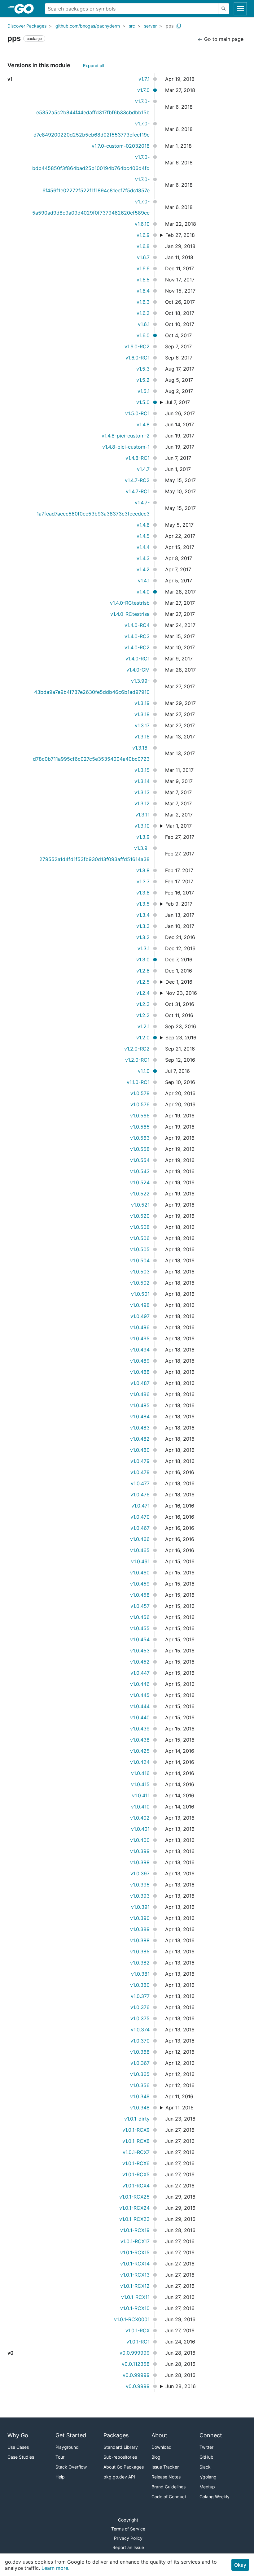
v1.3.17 (142, 725)
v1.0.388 (140, 1940)
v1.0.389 (140, 1929)
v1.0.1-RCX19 (135, 2230)
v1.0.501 (140, 1294)
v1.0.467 (140, 1528)
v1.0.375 (140, 2018)
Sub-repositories (120, 2457)
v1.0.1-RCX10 (135, 2308)
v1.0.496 (140, 1327)
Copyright (128, 2520)
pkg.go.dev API (119, 2477)
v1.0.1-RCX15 (135, 2252)
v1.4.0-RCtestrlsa (130, 614)
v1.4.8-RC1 (138, 458)
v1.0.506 (140, 1238)
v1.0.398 (140, 1862)
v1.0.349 (140, 2096)
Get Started (71, 2435)
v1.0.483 (140, 1428)
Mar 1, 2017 (179, 826)
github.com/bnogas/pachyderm (88, 26)
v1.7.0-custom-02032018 (121, 146)
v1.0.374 (140, 2030)
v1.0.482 (140, 1439)
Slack (205, 2467)
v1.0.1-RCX (138, 2330)
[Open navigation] (240, 9)
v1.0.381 (140, 1974)
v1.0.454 (140, 1639)
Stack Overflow (71, 2467)
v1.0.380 (140, 1985)
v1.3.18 (142, 714)
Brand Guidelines (169, 2487)
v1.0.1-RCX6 (136, 2163)
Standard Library (121, 2447)
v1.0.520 (140, 1216)
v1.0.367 (140, 2063)
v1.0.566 (140, 1116)
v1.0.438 (140, 1740)
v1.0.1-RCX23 (134, 2219)
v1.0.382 (140, 1963)
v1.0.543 (140, 1171)
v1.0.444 (140, 1706)
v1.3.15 (142, 770)
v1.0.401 (140, 1829)
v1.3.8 (143, 870)
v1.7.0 (143, 90)
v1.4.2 (143, 569)
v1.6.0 (143, 335)
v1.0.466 (140, 1539)
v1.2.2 (143, 1015)
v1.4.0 (143, 592)
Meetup (207, 2487)
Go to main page (223, 39)
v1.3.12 (142, 803)
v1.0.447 (140, 1673)
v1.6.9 (143, 235)
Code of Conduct (169, 2497)
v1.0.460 (140, 1573)
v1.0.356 (140, 2085)
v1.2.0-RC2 (137, 1049)
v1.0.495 (140, 1338)
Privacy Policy (128, 2538)
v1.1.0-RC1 (138, 1082)
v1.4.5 (143, 536)
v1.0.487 (140, 1383)
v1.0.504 (140, 1260)
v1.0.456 (140, 1617)
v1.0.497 (140, 1316)
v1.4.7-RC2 (137, 480)
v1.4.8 (143, 424)
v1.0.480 (140, 1450)
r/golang (208, 2477)
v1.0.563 (140, 1138)
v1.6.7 (143, 257)
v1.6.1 (144, 324)
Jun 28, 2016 (181, 2386)
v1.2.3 (143, 1004)
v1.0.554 (140, 1160)
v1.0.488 (140, 1372)
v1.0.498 (140, 1305)
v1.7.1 (144, 79)
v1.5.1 (144, 391)
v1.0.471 (140, 1506)
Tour (60, 2457)
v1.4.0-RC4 (137, 625)
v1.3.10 (142, 826)
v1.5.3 (143, 369)
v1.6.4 (143, 291)
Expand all (94, 65)
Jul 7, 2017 (178, 402)
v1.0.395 (140, 1885)
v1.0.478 (140, 1472)
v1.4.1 (144, 581)
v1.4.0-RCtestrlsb (130, 603)
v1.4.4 (143, 547)
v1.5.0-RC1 (137, 413)
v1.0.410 (140, 1807)
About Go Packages (124, 2467)
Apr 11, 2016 (180, 2108)
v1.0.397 (140, 1873)
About (159, 2435)
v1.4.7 (143, 469)
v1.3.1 (144, 948)
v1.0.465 (140, 1550)
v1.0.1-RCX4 (136, 2186)
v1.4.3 (143, 558)
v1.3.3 (143, 926)
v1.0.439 (140, 1729)
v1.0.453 (140, 1651)
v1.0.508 (140, 1227)
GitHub (206, 2457)
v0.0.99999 (136, 2375)
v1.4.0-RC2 (137, 647)
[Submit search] (224, 9)
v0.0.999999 (135, 2353)
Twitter (206, 2447)
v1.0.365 (140, 2074)
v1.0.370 (140, 2041)
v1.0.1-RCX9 (136, 2130)
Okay (240, 2565)
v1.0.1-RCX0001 (132, 2319)
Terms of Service (128, 2529)
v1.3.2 (143, 937)
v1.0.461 (140, 1561)
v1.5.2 (143, 380)
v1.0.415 (140, 1784)
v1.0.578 (140, 1093)
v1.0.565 (140, 1127)
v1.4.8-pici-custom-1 (126, 447)
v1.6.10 (142, 224)
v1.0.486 (140, 1394)
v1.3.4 (143, 915)
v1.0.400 (140, 1840)
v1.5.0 (143, 402)
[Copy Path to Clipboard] (179, 26)
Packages (116, 2435)
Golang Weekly (215, 2497)
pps (170, 26)
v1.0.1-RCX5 (136, 2174)
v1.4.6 (143, 525)
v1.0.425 (140, 1751)
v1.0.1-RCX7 (136, 2152)
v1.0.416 (140, 1773)
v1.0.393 (140, 1896)
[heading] (26, 9)
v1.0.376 (140, 2007)
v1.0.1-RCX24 (134, 2208)
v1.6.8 (143, 246)
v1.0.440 (140, 1717)
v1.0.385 (140, 1952)
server (150, 26)
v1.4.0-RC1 (138, 659)
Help (60, 2477)
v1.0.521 (140, 1205)
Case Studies (21, 2457)
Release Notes (166, 2477)
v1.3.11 (142, 815)
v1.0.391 (140, 1907)
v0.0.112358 (136, 2364)
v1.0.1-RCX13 (135, 2275)
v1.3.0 (143, 959)
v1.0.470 (140, 1517)
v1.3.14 (142, 781)
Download (162, 2447)
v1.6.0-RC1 (138, 358)
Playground (67, 2447)
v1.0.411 (141, 1795)
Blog (156, 2457)
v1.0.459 (140, 1584)
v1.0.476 (140, 1495)
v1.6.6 (143, 268)
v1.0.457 (140, 1606)
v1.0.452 (140, 1662)
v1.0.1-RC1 (138, 2342)
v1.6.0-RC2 (137, 346)
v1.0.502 (140, 1283)
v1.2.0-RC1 (137, 1060)
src (132, 26)
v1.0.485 (140, 1405)
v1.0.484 (140, 1416)
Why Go (18, 2435)
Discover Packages (27, 26)
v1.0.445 (140, 1695)
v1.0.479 (140, 1461)
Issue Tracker (165, 2467)
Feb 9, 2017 (179, 904)
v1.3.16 (142, 737)
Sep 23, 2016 (181, 1038)
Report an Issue (128, 2547)
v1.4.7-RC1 (138, 491)
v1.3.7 (143, 881)
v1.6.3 (143, 302)
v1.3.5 (143, 904)
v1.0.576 (140, 1104)
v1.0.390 (140, 1918)
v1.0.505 (140, 1249)
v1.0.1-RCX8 (136, 2141)
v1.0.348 (140, 2108)
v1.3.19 (142, 703)
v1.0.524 (140, 1182)
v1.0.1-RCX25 (134, 2197)
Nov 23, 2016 (181, 993)
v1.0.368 (140, 2052)
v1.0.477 (140, 1483)
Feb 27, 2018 (180, 235)
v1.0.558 (140, 1149)
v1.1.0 (144, 1071)
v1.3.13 (142, 792)
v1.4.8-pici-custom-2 (126, 436)
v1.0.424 (140, 1762)
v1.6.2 (143, 313)
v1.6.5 (143, 280)
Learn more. (55, 2568)
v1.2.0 (143, 1038)
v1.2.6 (143, 971)
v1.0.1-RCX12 (135, 2286)
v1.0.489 (140, 1361)
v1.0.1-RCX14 (135, 2264)
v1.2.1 (144, 1026)
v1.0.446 (140, 1684)
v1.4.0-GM (138, 670)
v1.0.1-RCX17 (135, 2241)
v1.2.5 (143, 982)
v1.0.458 (140, 1595)
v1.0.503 (140, 1272)
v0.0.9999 (138, 2386)
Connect (211, 2435)
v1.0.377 (140, 1996)
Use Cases (18, 2447)
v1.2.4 (143, 993)
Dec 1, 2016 (179, 982)
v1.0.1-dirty (137, 2119)
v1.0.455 (140, 1628)
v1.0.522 (140, 1194)
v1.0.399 (140, 1851)
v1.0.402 (140, 1818)
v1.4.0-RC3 (137, 636)
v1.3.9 (143, 837)
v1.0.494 (140, 1350)
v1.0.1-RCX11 (135, 2297)
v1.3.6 (143, 893)
